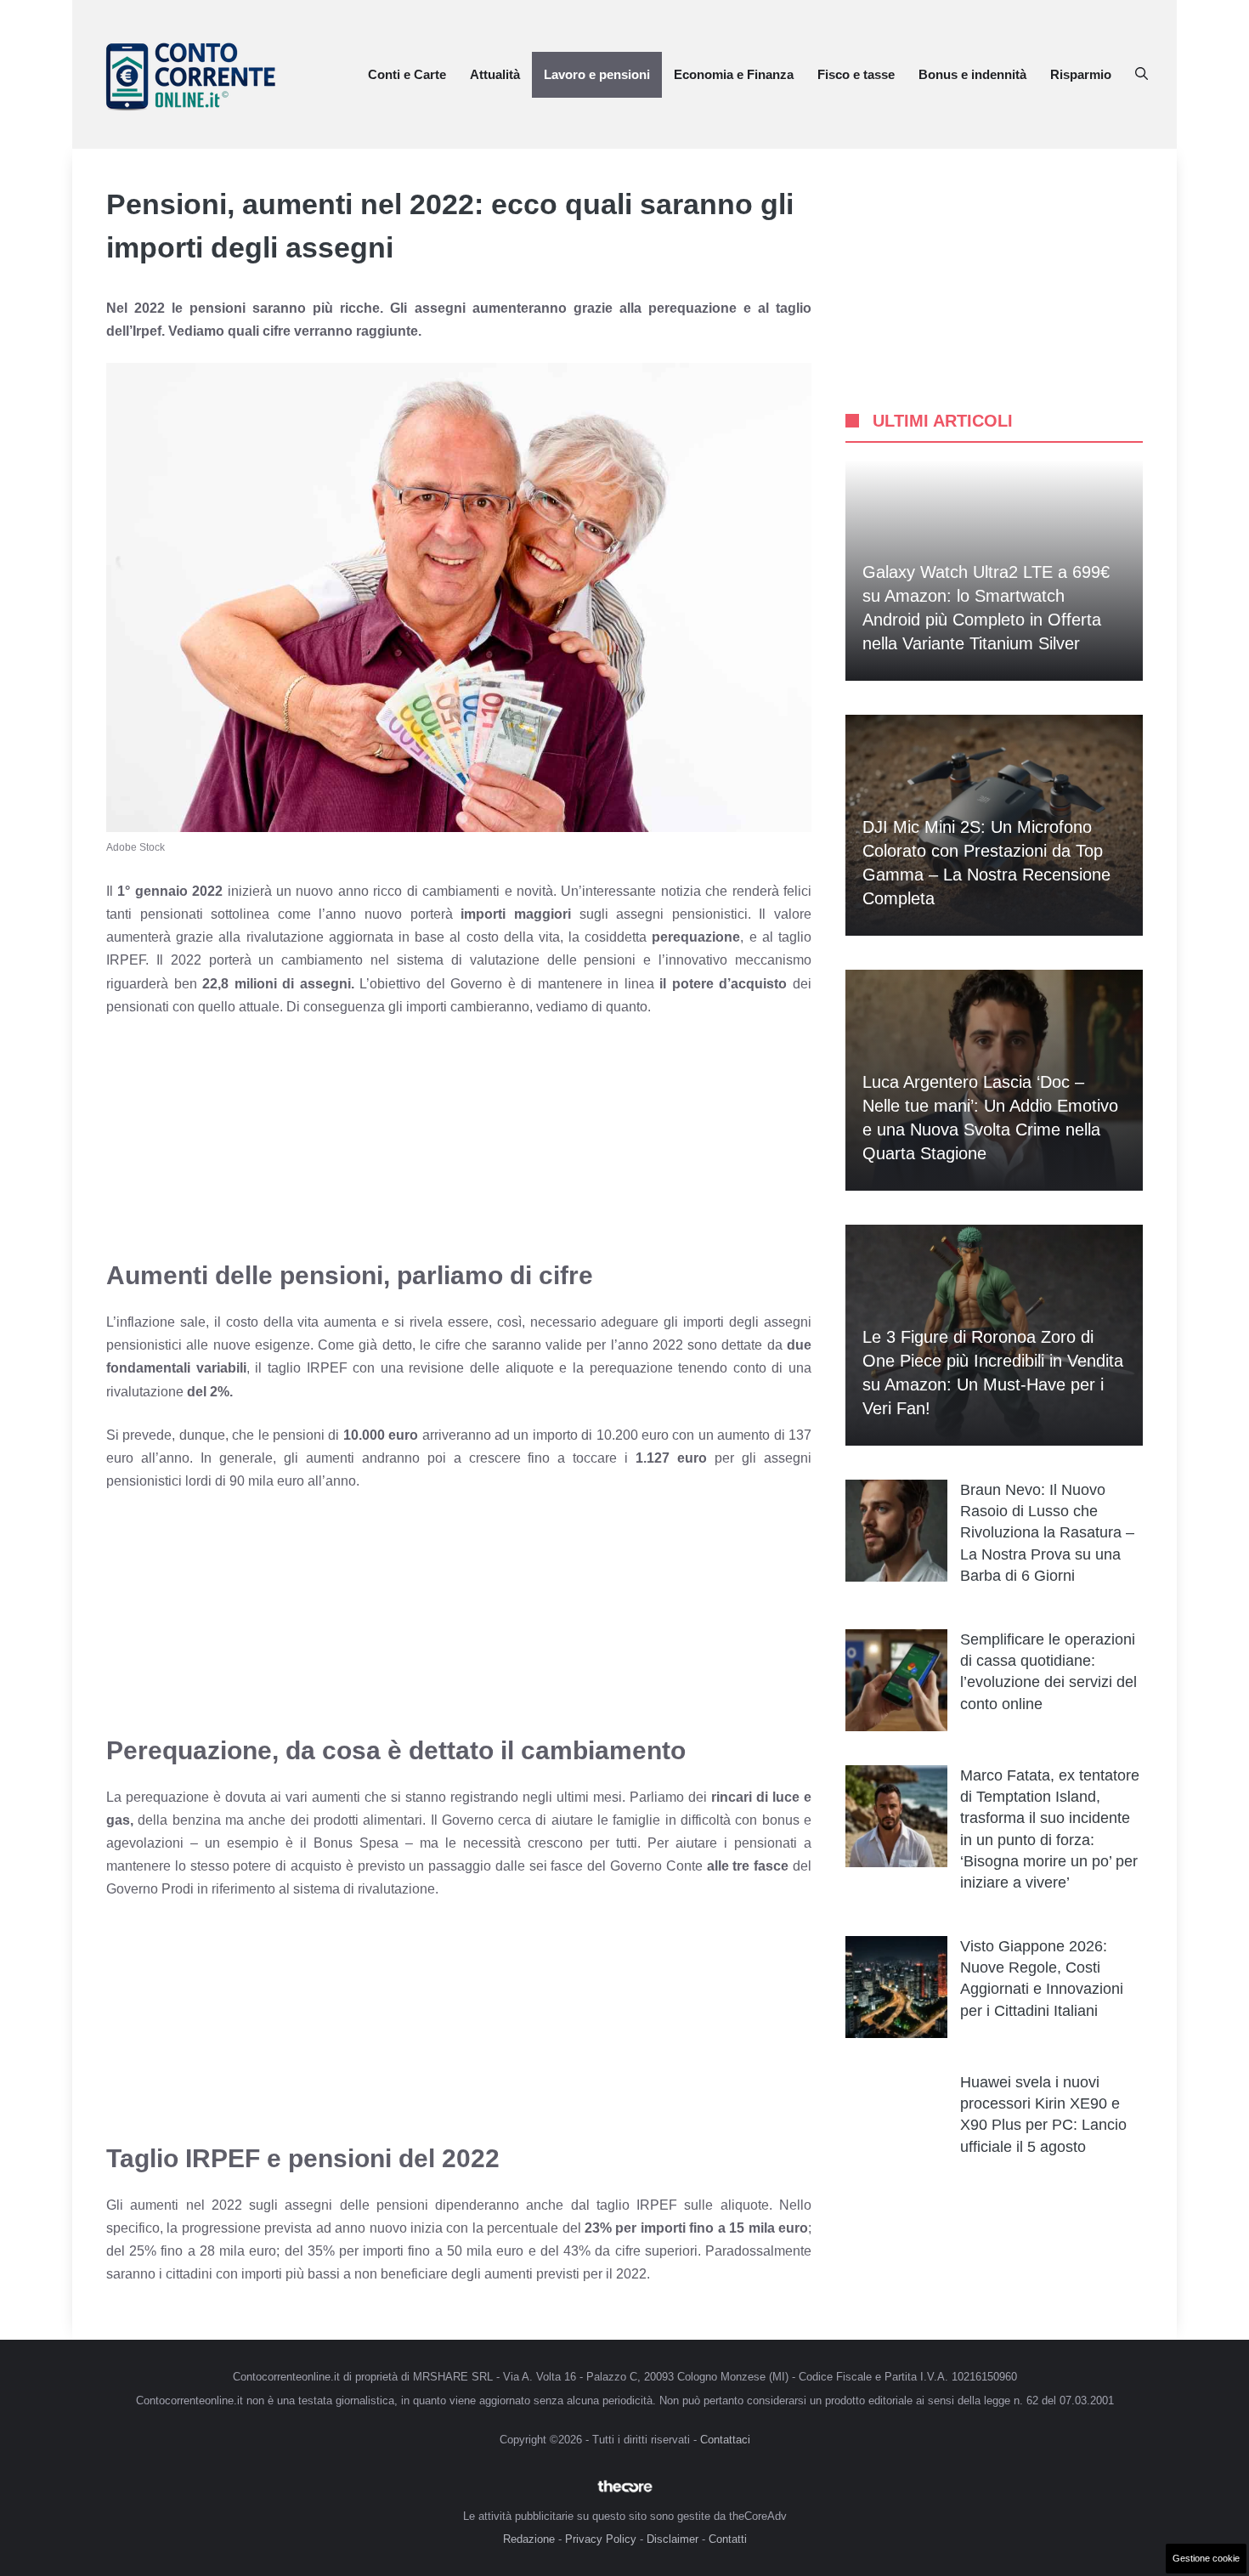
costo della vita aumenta (302, 1322)
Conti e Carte (407, 74)
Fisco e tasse (856, 74)
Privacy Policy (601, 2539)
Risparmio (1081, 74)
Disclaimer (673, 2539)
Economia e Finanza (734, 74)
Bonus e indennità (972, 74)
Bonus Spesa (356, 1843)
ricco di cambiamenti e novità (463, 891)
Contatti (728, 2539)
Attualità (495, 74)
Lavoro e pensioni (597, 74)
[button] (1142, 75)
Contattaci (725, 2440)
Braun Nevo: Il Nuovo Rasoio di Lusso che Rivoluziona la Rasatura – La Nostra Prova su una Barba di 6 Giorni (1047, 1533)
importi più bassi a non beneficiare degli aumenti (387, 2274)
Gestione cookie (1206, 2558)
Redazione (529, 2539)
